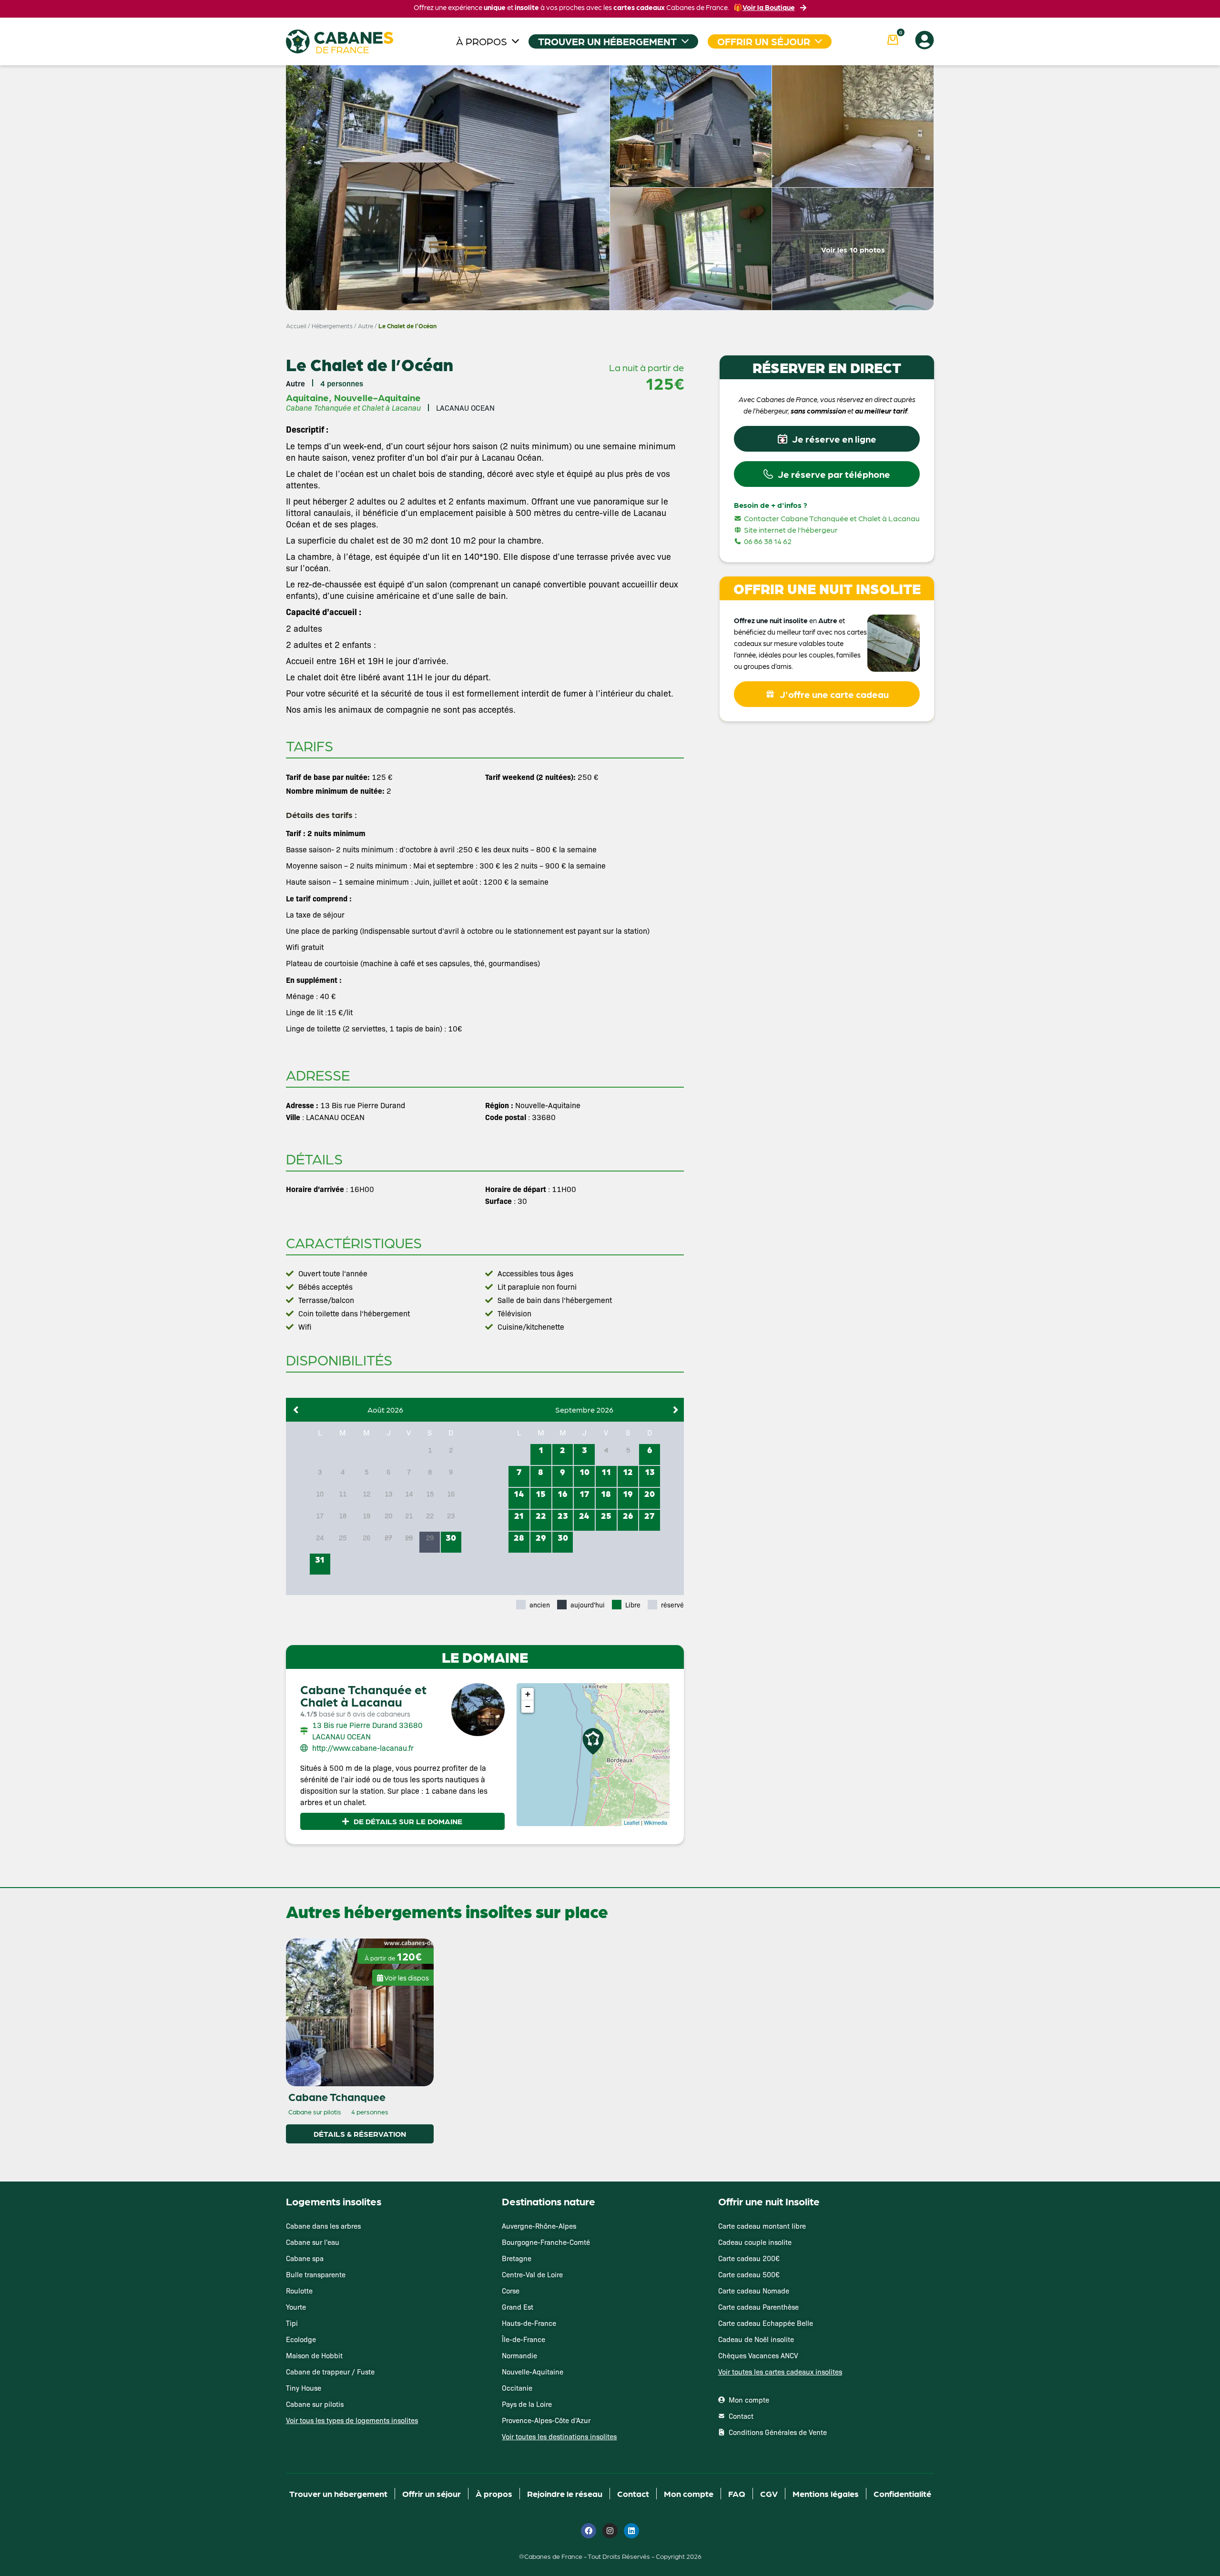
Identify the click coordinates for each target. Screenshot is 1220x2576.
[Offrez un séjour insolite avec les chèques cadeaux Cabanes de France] (610, 1287)
